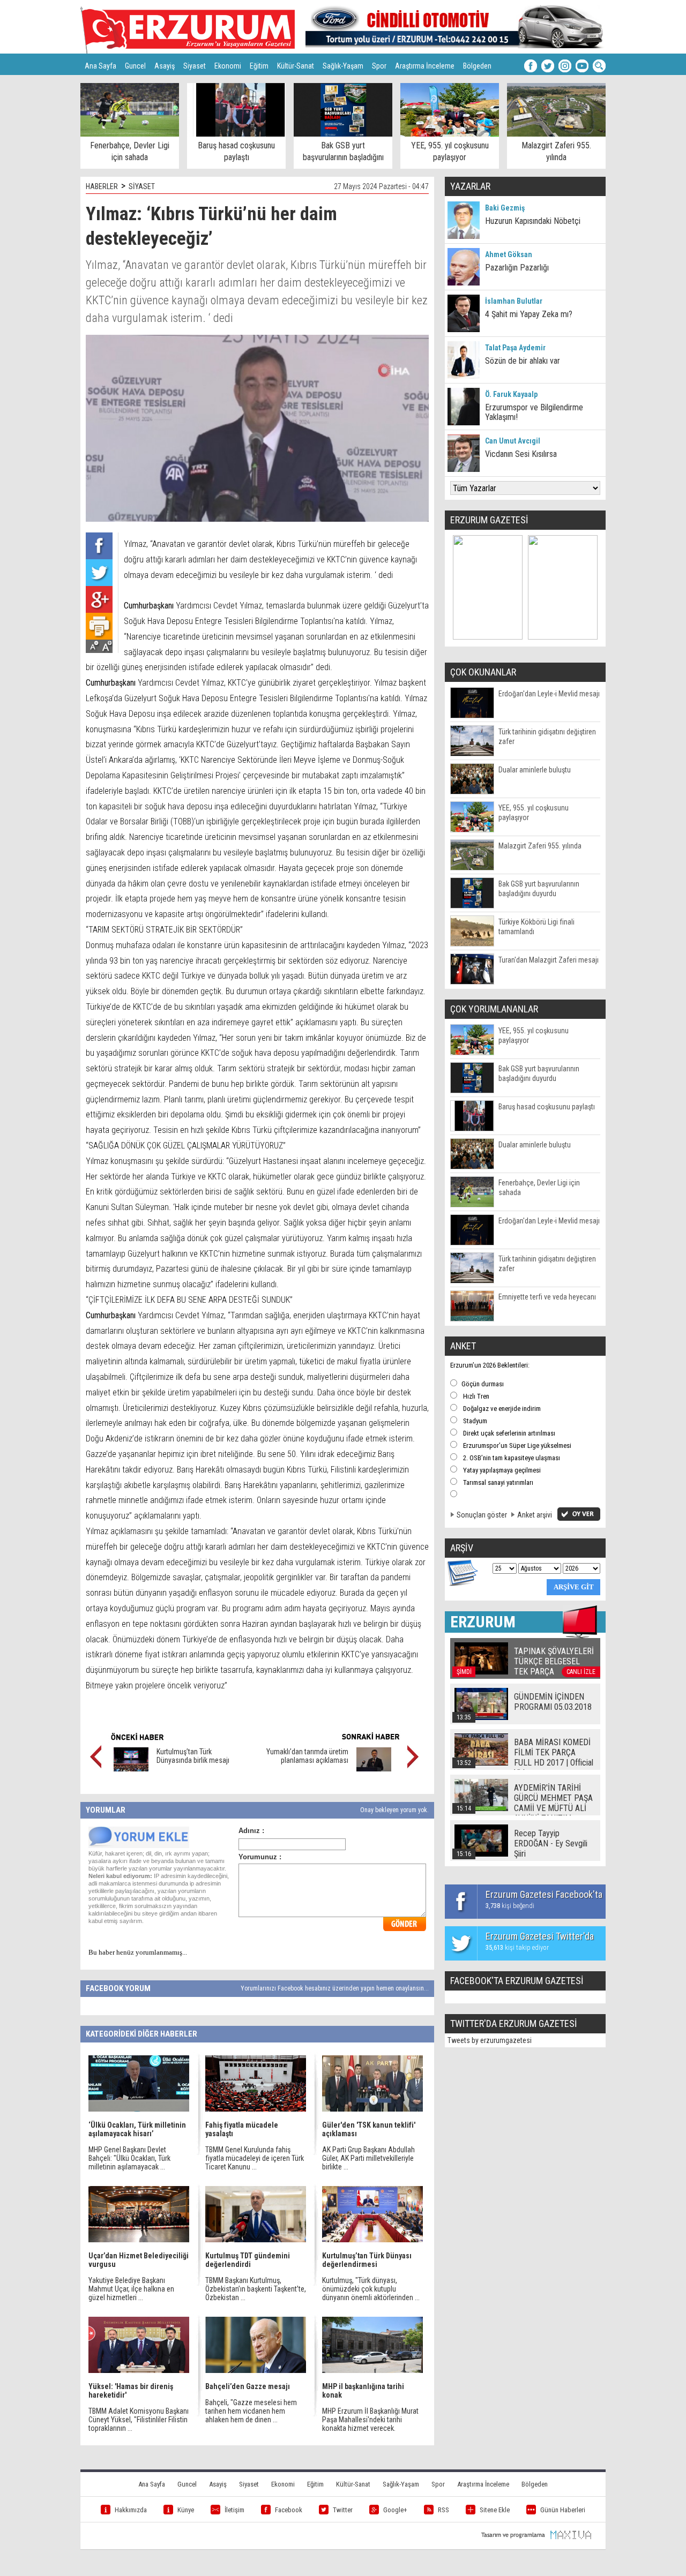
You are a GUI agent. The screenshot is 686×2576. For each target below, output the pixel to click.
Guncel (135, 66)
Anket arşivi (535, 1515)
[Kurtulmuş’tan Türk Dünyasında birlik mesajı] (131, 1769)
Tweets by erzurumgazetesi (490, 2040)
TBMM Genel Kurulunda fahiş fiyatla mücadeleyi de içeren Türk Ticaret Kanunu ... (255, 2158)
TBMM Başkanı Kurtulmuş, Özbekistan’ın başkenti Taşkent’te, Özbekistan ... (256, 2289)
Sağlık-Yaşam (343, 66)
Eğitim (259, 66)
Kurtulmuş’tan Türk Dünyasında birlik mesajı (193, 1756)
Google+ (395, 2510)
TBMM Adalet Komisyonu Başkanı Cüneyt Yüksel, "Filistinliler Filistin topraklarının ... (139, 2420)
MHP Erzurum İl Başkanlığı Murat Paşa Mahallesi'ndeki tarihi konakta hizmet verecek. (370, 2420)
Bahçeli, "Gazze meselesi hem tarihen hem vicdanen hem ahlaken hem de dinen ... (251, 2411)
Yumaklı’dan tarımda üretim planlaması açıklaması (307, 1756)
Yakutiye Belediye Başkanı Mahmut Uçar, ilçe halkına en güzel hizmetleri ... (131, 2289)
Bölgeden (477, 66)
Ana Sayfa (100, 66)
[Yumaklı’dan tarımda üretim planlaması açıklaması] (374, 1769)
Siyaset (195, 66)
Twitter (343, 2510)
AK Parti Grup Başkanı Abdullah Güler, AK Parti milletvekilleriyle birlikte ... (368, 2158)
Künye (186, 2510)
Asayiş (165, 66)
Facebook (289, 2510)
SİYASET (142, 186)
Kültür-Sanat (296, 66)
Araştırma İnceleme (425, 66)
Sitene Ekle (495, 2510)
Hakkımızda (131, 2510)
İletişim (234, 2510)
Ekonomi (228, 66)
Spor (379, 66)
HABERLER (102, 186)
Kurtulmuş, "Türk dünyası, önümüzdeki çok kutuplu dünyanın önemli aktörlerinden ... (371, 2289)
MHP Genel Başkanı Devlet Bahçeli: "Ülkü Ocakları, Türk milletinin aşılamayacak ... (129, 2158)
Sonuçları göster (482, 1515)
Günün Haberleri (563, 2510)
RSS (443, 2510)
